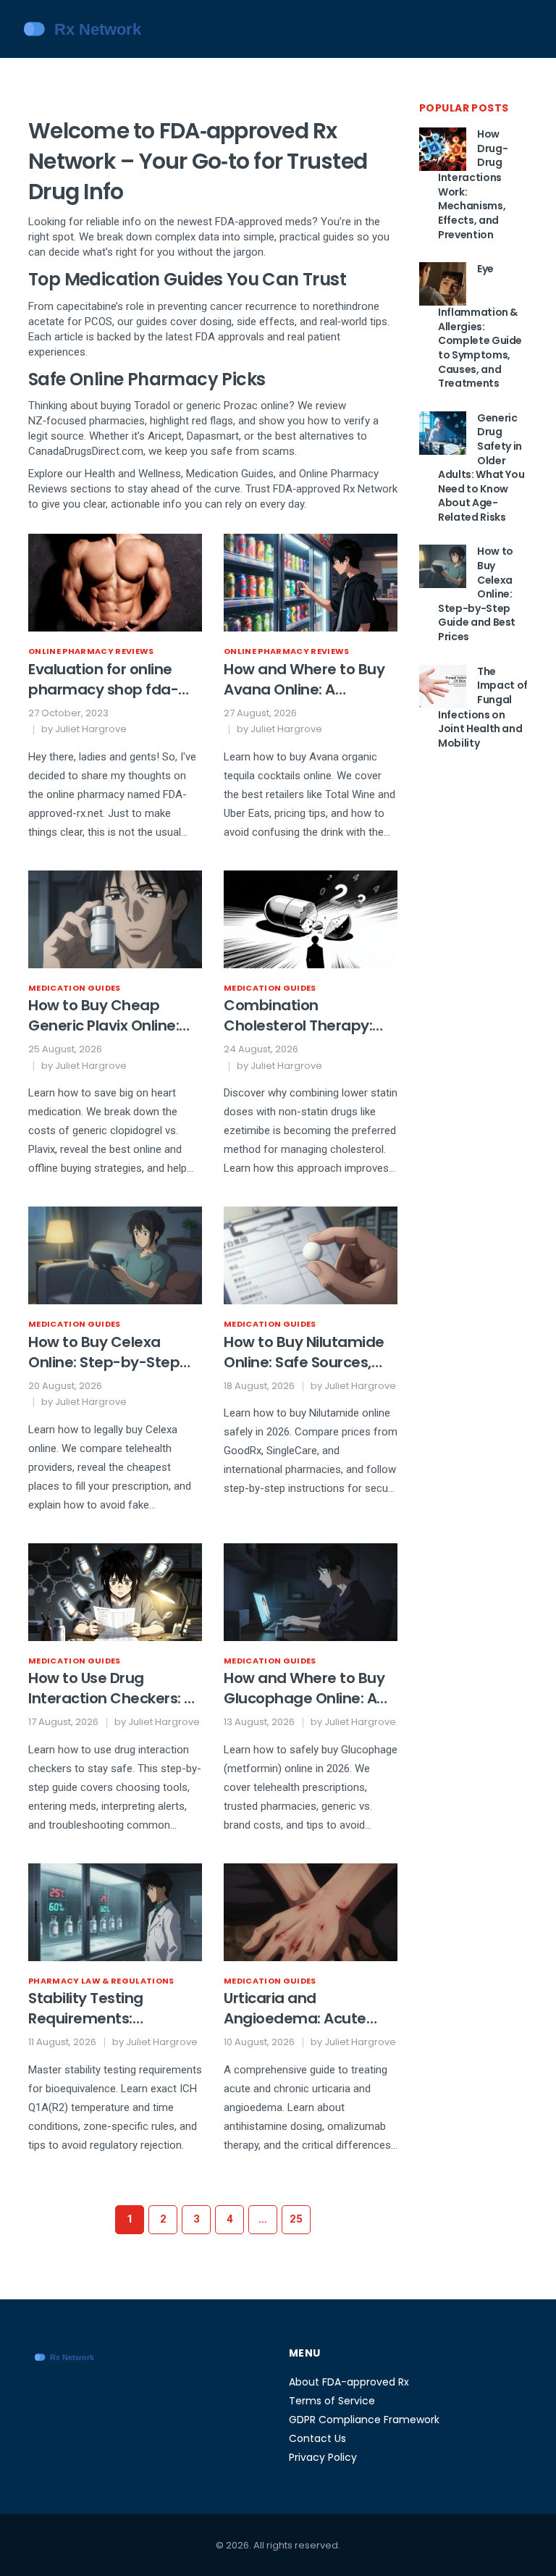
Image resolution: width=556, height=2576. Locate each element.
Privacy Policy (323, 2457)
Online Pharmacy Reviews (91, 651)
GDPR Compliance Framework (364, 2420)
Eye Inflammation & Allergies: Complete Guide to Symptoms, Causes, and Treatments (480, 326)
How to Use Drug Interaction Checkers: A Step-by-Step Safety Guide (111, 1688)
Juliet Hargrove (91, 729)
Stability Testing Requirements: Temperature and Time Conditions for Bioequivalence (111, 2008)
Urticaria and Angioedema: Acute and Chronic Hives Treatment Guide (295, 2008)
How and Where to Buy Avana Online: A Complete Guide (304, 679)
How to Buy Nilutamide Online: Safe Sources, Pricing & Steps (304, 1352)
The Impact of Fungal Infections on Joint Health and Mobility (483, 707)
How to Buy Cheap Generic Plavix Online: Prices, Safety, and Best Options (111, 1015)
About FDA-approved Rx (349, 2382)
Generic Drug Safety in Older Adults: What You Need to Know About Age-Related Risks (481, 467)
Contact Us (317, 2438)
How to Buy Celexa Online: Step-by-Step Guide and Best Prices (106, 1352)
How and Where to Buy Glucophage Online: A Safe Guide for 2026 (304, 1688)
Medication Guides (75, 988)
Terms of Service (332, 2401)
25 (296, 2219)
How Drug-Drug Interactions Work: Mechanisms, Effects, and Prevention (473, 184)
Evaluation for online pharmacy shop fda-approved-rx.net (103, 679)
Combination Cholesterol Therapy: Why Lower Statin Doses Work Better (308, 1015)
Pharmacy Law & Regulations (101, 1981)
